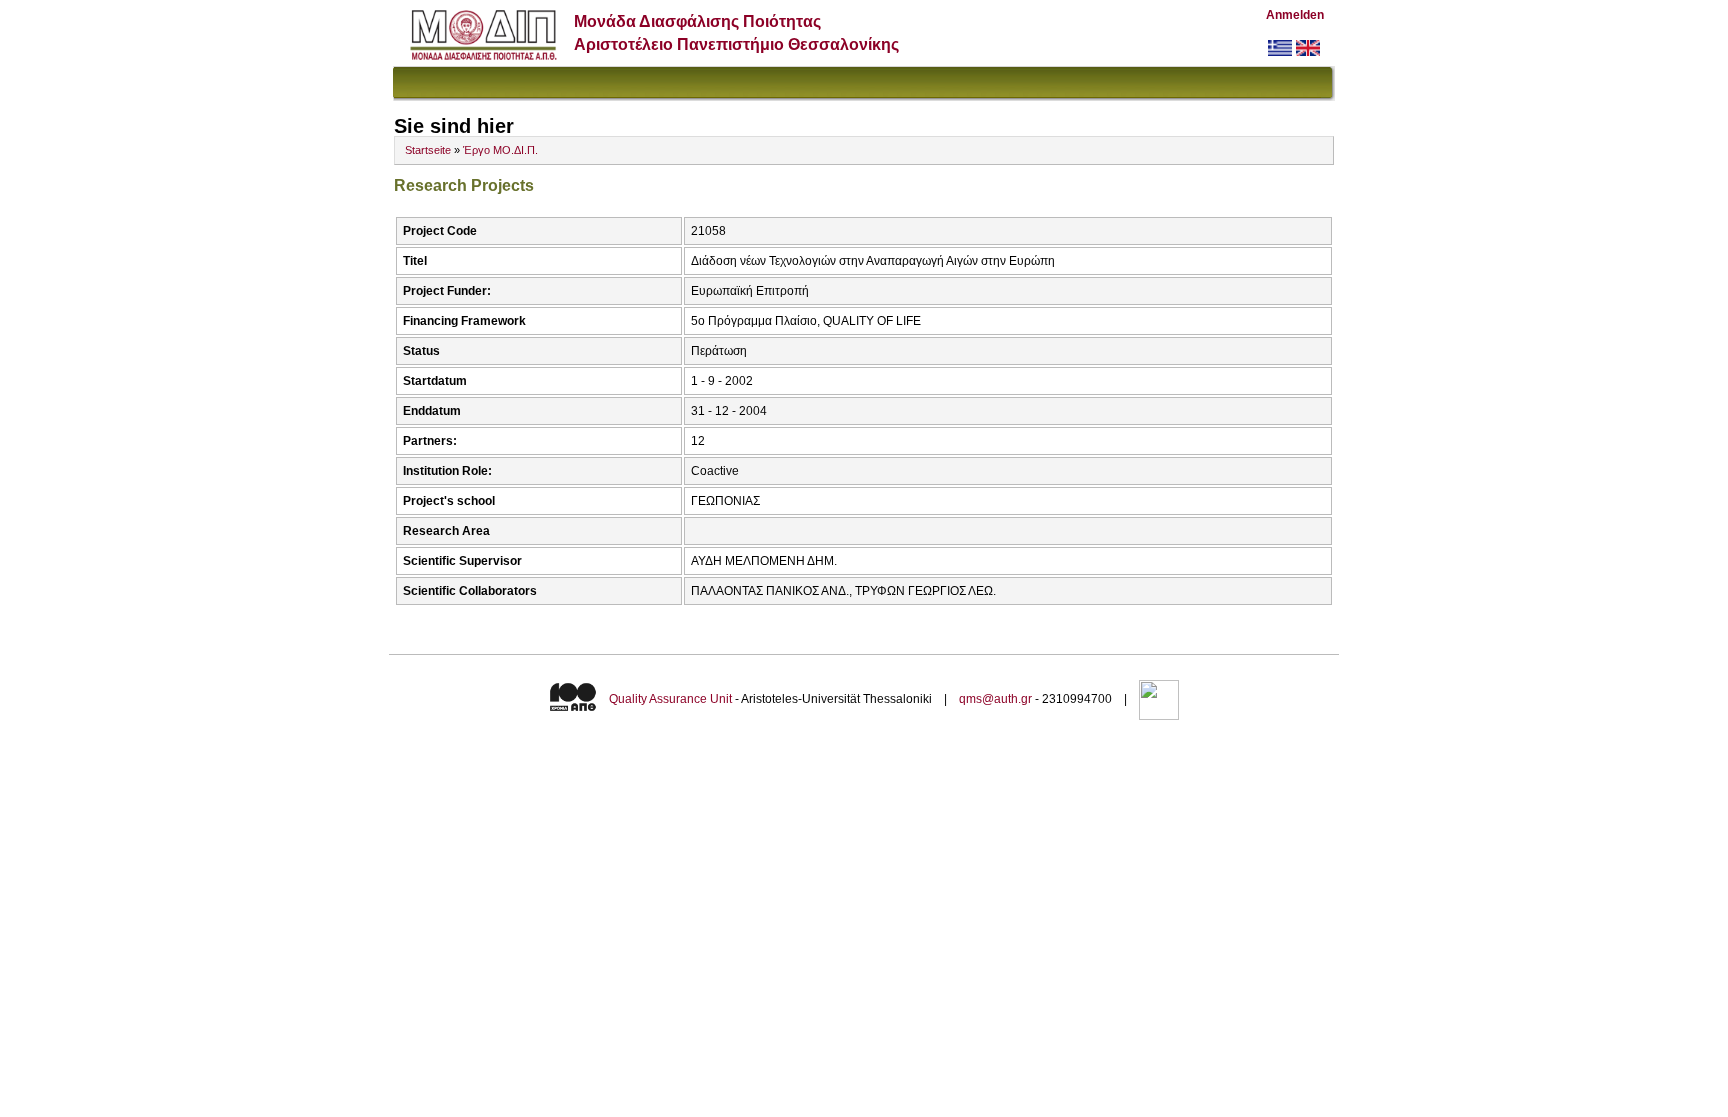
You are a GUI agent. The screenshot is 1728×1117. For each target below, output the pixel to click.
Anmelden (1295, 15)
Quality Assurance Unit (670, 699)
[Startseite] (483, 55)
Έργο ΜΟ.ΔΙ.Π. (500, 150)
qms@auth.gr (995, 699)
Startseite (428, 150)
